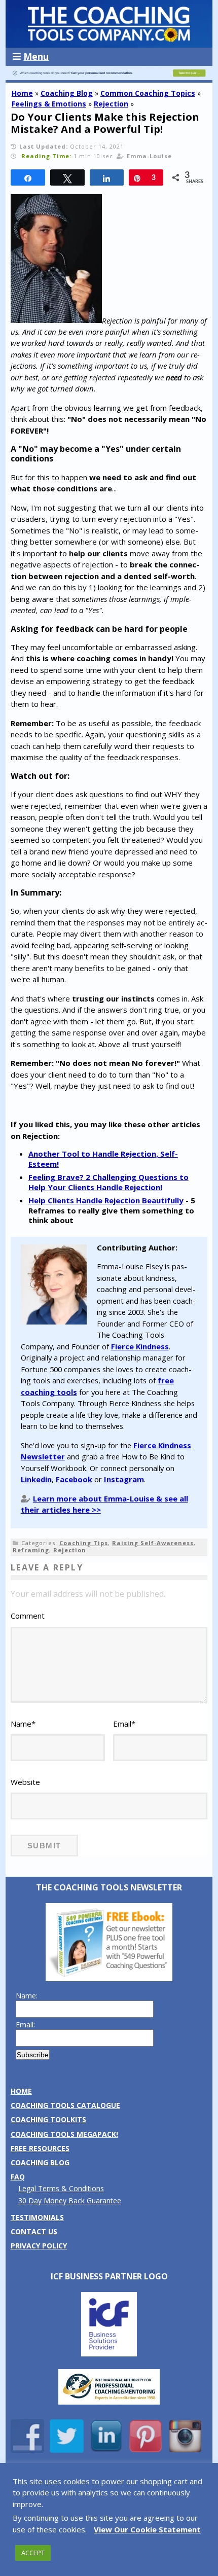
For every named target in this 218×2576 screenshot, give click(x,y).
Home (22, 93)
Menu (36, 56)
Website (25, 1782)
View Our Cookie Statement (147, 2529)
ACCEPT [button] (33, 2553)
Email (124, 1724)
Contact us (34, 2231)
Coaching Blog (67, 93)
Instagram (124, 1479)
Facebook (74, 1479)
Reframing (31, 1550)
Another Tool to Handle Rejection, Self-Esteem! (103, 1159)
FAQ (18, 2177)
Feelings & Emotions (49, 104)
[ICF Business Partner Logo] (109, 2354)
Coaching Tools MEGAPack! (64, 2134)
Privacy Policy (39, 2246)
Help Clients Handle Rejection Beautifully (106, 1200)
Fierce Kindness (140, 1346)
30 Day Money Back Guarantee (70, 2201)
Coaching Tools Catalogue (65, 2105)
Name (23, 1724)
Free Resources (40, 2148)
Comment (28, 1616)
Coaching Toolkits (48, 2119)
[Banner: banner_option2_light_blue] (109, 78)
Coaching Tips (84, 1543)
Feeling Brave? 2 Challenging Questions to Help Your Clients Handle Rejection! (108, 1182)
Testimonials (37, 2217)
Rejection (111, 104)
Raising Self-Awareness (153, 1543)
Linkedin (36, 1479)
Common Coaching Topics (148, 93)
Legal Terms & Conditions (61, 2188)
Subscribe (33, 2055)
